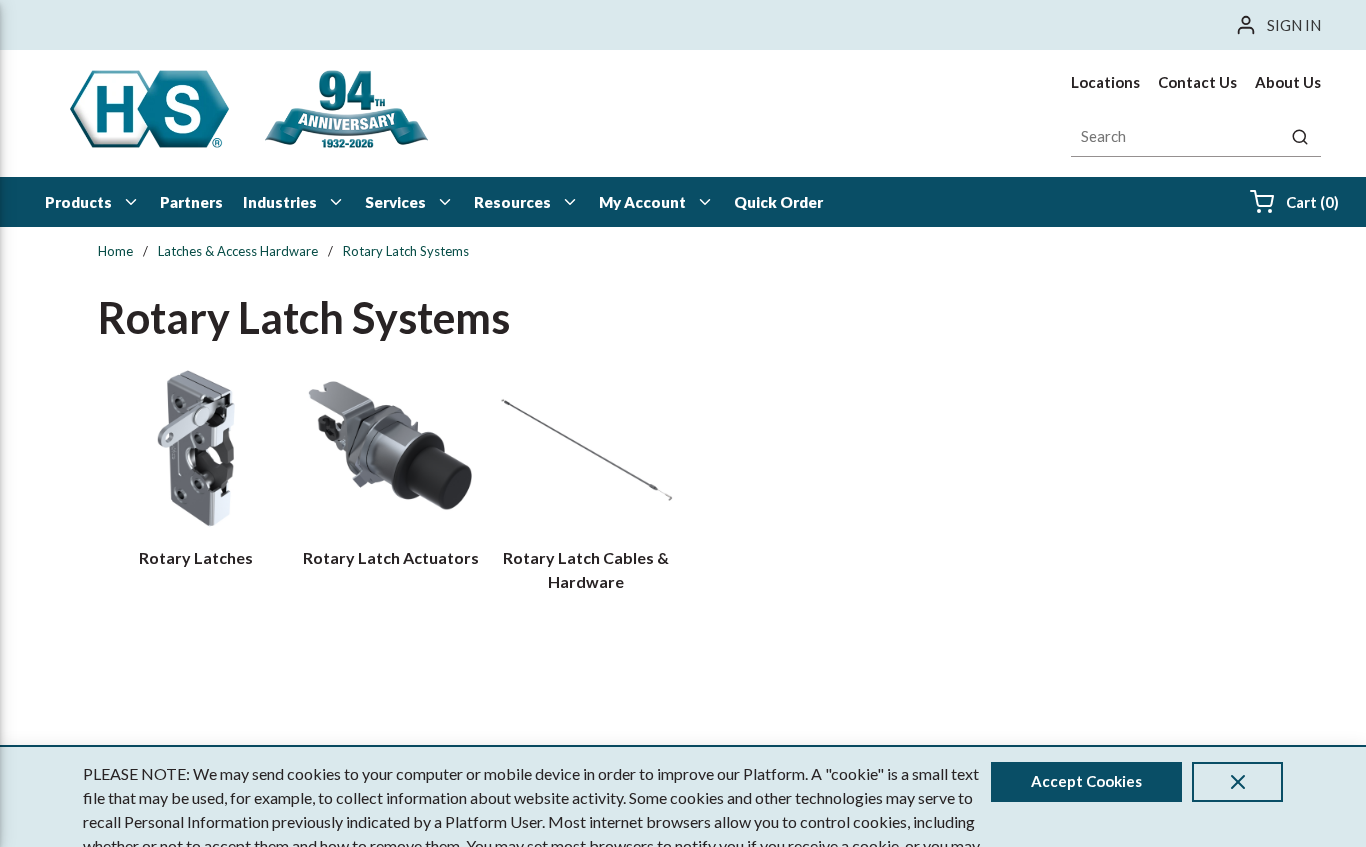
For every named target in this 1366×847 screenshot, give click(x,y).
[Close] (1237, 782)
